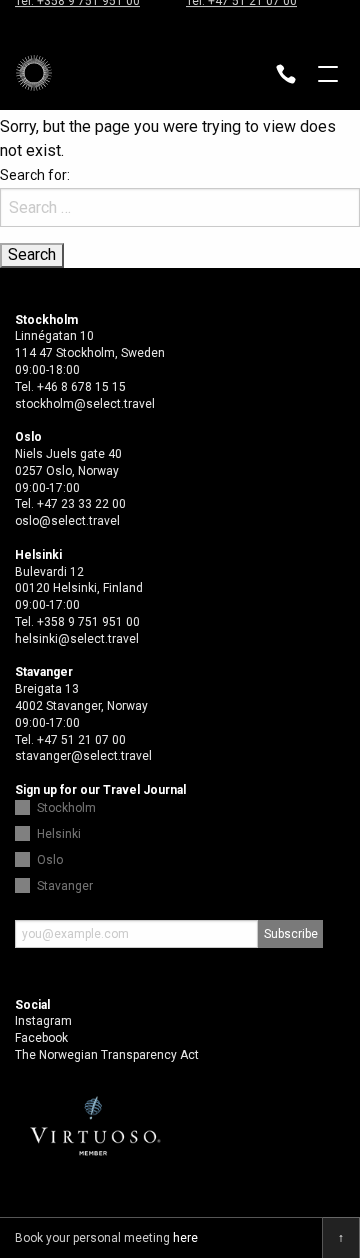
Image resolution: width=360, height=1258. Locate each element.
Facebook (41, 1038)
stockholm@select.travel (85, 404)
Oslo (50, 860)
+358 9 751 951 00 (88, 622)
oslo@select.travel (67, 521)
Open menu (328, 76)
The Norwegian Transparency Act (107, 1055)
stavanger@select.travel (83, 756)
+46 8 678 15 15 (81, 387)
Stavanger (65, 886)
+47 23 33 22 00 (81, 504)
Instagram (43, 1021)
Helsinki (59, 834)
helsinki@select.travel (77, 639)
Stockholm (66, 808)
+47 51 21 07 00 (81, 740)
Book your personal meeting (106, 1238)
